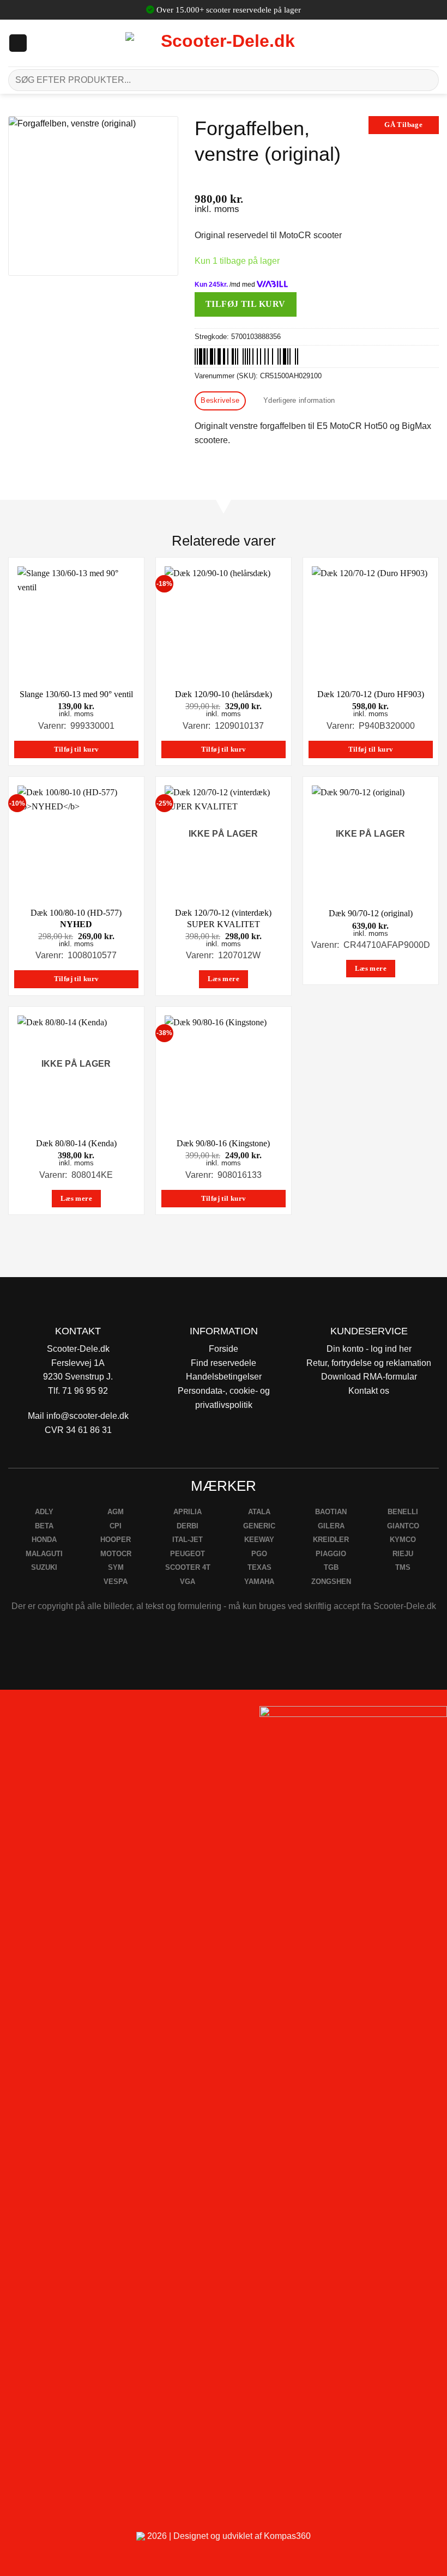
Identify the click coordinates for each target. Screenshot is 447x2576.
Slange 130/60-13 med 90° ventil (76, 694)
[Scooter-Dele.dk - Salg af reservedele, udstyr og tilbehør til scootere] (224, 43)
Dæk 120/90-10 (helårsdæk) (224, 694)
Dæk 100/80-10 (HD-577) (76, 918)
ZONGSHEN (331, 1582)
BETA (44, 1526)
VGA (188, 1582)
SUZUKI (44, 1567)
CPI (116, 1526)
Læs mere (224, 979)
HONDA (44, 1540)
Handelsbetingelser (224, 1377)
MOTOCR (116, 1554)
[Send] (426, 80)
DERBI (188, 1526)
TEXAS (259, 1567)
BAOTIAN (331, 1512)
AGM (116, 1512)
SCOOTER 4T (188, 1567)
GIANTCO (403, 1526)
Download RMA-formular (369, 1377)
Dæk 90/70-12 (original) (371, 913)
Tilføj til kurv (246, 304)
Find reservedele (224, 1363)
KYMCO (403, 1540)
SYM (116, 1567)
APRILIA (188, 1512)
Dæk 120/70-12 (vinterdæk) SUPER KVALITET (223, 918)
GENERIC (259, 1526)
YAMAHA (259, 1582)
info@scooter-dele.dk (87, 1416)
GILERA (331, 1526)
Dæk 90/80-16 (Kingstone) (223, 1143)
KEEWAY (259, 1540)
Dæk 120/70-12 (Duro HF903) (371, 694)
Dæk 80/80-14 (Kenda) (76, 1143)
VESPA (116, 1582)
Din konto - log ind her (369, 1349)
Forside (224, 1349)
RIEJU (403, 1554)
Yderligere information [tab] (299, 400)
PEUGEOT (188, 1554)
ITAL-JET (188, 1540)
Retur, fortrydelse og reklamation (369, 1363)
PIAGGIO (331, 1554)
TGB (331, 1567)
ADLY (44, 1512)
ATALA (259, 1512)
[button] (18, 43)
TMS (403, 1567)
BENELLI (403, 1512)
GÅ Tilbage (403, 125)
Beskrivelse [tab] (220, 400)
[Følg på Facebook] (13, 1718)
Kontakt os (369, 1391)
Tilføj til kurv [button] (77, 749)
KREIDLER (331, 1540)
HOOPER (116, 1540)
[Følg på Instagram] (38, 1718)
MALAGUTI (44, 1554)
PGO (259, 1554)
